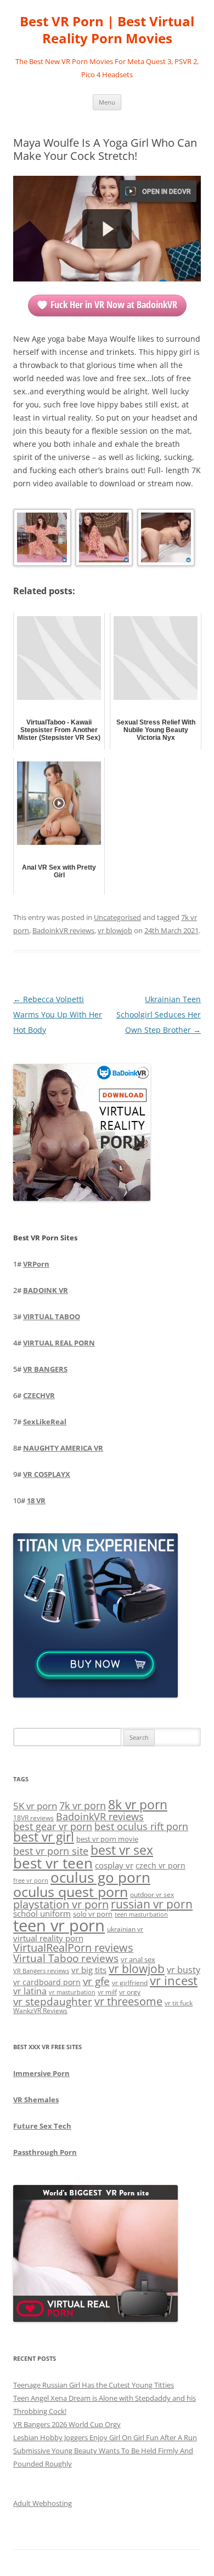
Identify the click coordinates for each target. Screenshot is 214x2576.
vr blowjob (115, 930)
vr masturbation (72, 1992)
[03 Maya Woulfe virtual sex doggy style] (165, 540)
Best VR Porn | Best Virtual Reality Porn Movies (107, 30)
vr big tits (89, 1970)
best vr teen (53, 1863)
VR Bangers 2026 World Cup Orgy (67, 2424)
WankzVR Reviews (40, 2010)
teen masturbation (141, 1914)
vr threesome (128, 2001)
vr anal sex (138, 1959)
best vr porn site (51, 1851)
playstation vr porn (61, 1904)
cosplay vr (114, 1865)
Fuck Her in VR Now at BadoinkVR (114, 304)
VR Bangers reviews (41, 1971)
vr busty (184, 1970)
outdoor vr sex (152, 1894)
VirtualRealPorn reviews (73, 1948)
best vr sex (122, 1850)
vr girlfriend (130, 1983)
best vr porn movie (107, 1839)
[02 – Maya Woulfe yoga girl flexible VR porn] (103, 540)
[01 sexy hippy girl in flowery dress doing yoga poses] (41, 540)
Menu (107, 102)
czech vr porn (161, 1865)
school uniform (42, 1913)
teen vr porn (59, 1925)
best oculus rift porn (141, 1826)
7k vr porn (83, 1806)
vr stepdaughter (53, 2001)
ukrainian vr (125, 1929)
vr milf (107, 1992)
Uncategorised (117, 917)
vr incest (174, 1980)
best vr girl (44, 1837)
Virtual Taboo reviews (66, 1958)
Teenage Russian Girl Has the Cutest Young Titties (94, 2385)
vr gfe (96, 1981)
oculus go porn (100, 1878)
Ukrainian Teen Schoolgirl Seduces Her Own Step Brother (159, 1014)
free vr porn (31, 1880)
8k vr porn (138, 1805)
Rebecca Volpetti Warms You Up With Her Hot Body (58, 1014)
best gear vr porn (53, 1826)
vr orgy (130, 1992)
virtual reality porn (48, 1938)
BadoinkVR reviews (63, 930)
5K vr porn (35, 1806)
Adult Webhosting (43, 2503)
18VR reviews (33, 1818)
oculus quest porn (71, 1891)
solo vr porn (93, 1914)
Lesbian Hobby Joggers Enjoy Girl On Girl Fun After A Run (105, 2437)
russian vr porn (152, 1904)
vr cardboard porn (47, 1982)
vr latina (30, 1991)
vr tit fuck (179, 2003)
